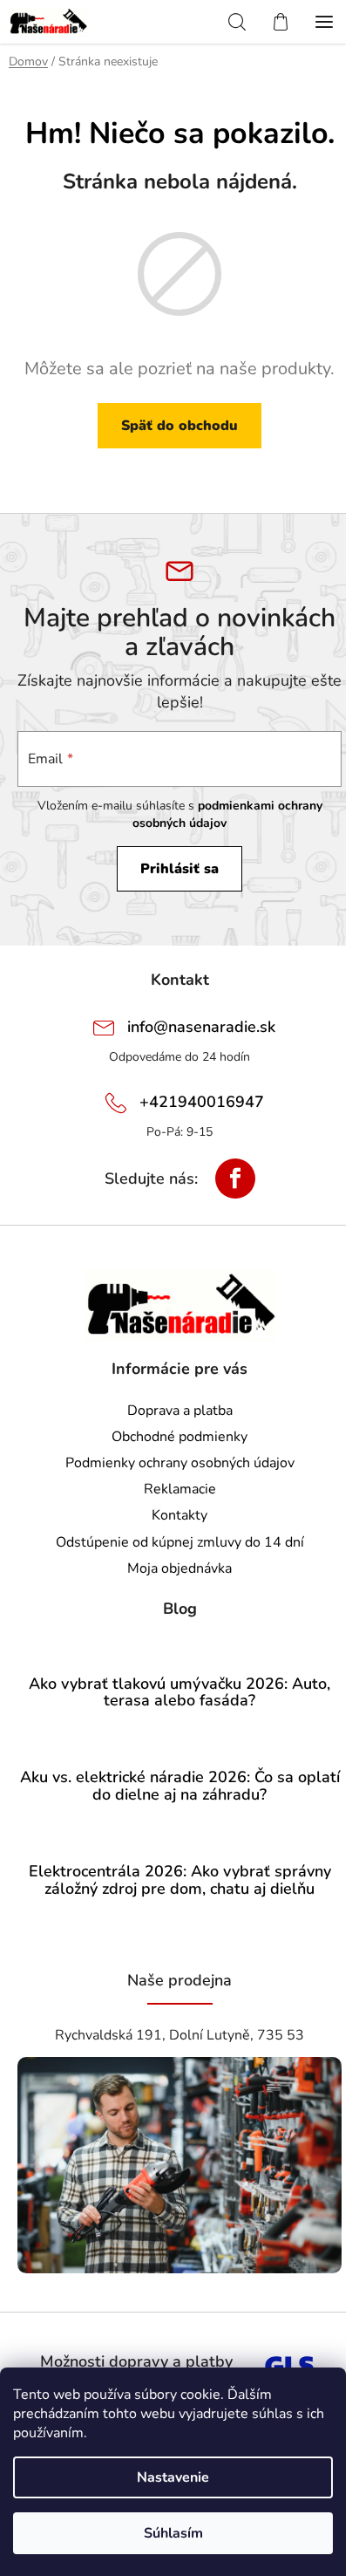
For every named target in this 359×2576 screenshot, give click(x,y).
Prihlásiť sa (179, 869)
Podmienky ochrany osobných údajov (180, 1463)
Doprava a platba (180, 1411)
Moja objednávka (179, 1568)
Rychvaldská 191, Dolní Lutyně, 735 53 (179, 2035)
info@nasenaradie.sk (201, 1027)
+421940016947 (202, 1102)
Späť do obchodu (179, 426)
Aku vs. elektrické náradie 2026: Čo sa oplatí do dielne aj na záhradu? (180, 1787)
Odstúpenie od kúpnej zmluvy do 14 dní (180, 1542)
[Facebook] (235, 1179)
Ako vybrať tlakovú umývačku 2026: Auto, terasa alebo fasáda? (179, 1693)
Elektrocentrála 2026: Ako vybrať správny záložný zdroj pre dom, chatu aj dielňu (180, 1881)
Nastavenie (173, 2477)
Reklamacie (180, 1489)
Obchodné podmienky (179, 1437)
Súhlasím (173, 2533)
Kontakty (179, 1515)
